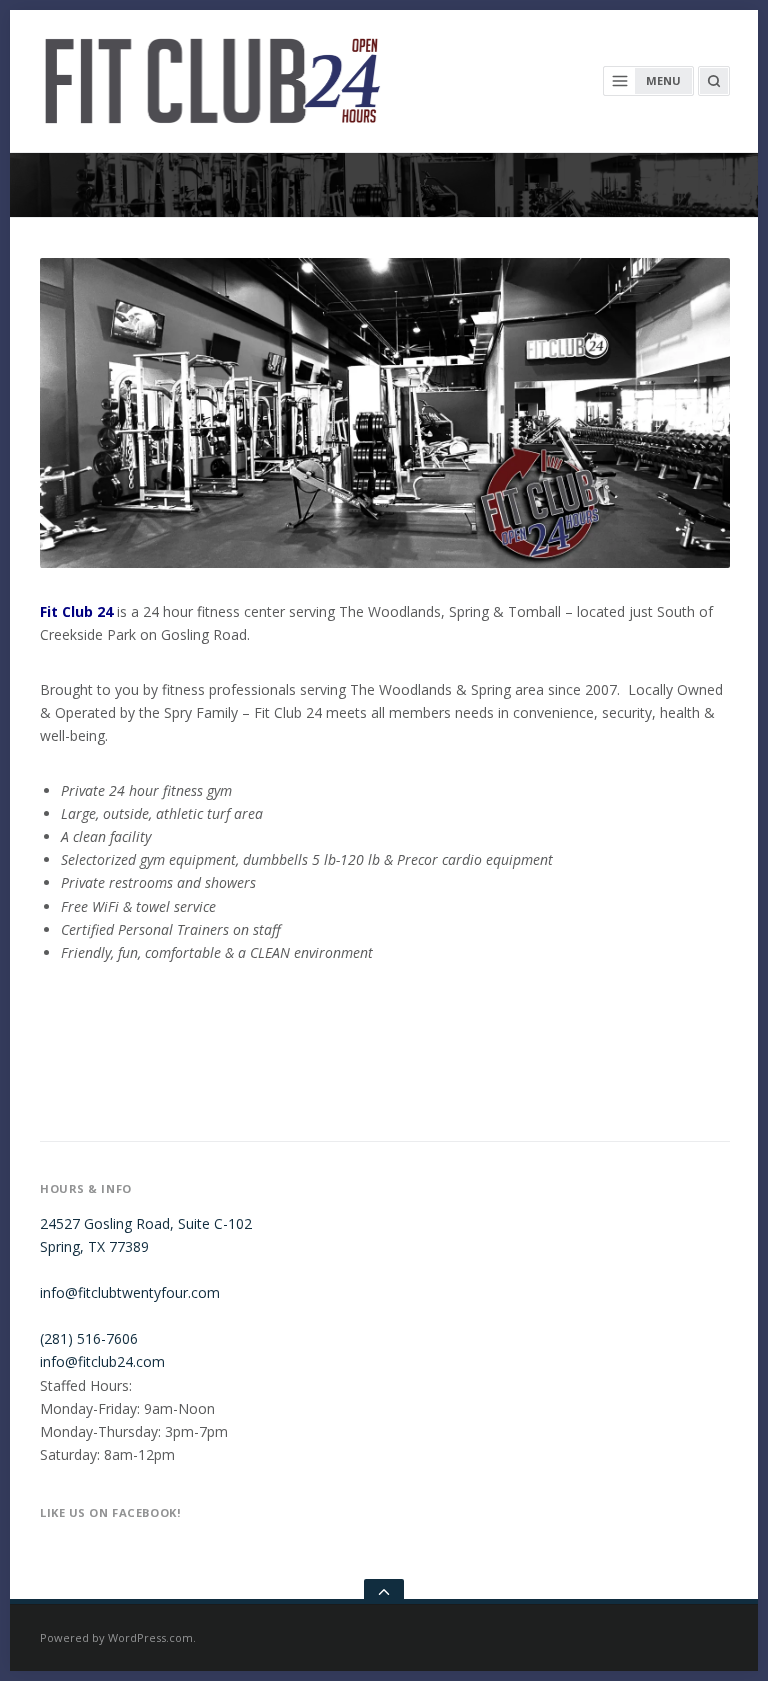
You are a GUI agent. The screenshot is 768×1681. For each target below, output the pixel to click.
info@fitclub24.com (102, 1361)
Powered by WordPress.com (116, 1637)
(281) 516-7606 (89, 1338)
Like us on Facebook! (110, 1512)
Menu (663, 80)
